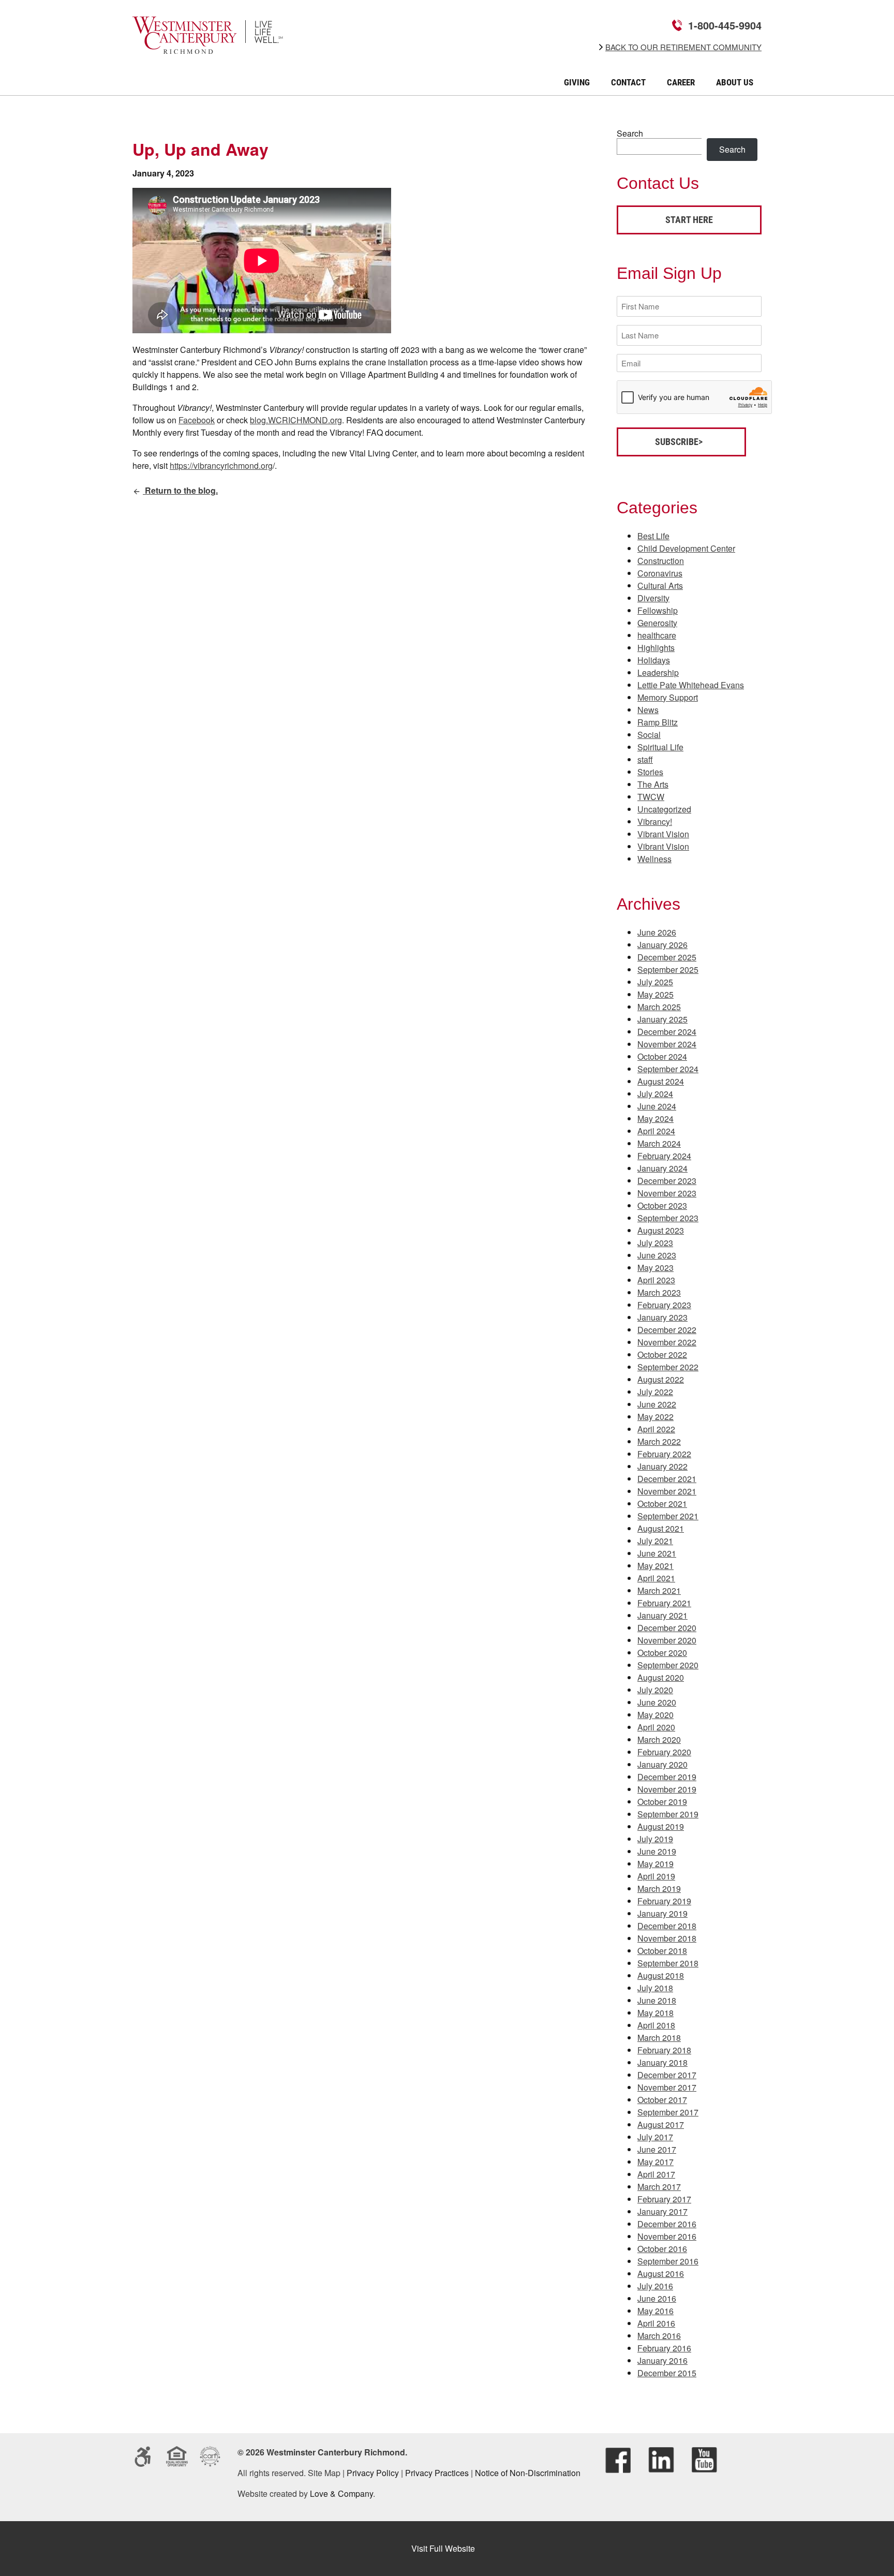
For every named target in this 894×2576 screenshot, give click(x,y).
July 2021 (655, 1541)
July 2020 (655, 1690)
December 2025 (667, 957)
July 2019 (655, 1839)
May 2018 (655, 2013)
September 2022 (668, 1367)
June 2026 (657, 932)
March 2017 (659, 2187)
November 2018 (667, 1938)
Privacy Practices (437, 2473)
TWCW (651, 797)
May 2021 (655, 1566)
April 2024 (656, 1131)
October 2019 (662, 1802)
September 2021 (668, 1516)
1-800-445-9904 (725, 25)
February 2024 (664, 1156)
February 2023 (664, 1305)
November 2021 (667, 1491)
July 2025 (655, 982)
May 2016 (655, 2311)
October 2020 (662, 1653)
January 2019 (662, 1913)
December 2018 (667, 1926)
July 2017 (655, 2137)
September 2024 (668, 1069)
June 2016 (657, 2298)
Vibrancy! (655, 821)
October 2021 (662, 1504)
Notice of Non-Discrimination (528, 2473)
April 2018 (656, 2025)
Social (649, 735)
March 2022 (659, 1441)
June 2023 (657, 1255)
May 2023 (655, 1268)
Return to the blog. (180, 490)
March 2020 (659, 1739)
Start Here (689, 220)
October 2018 (662, 1951)
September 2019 (668, 1814)
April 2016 (656, 2323)
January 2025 (662, 1019)
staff (645, 759)
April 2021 (656, 1578)
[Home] (208, 47)
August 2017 (661, 2125)
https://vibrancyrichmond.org (221, 465)
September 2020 (668, 1665)
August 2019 (661, 1826)
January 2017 (662, 2211)
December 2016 (667, 2224)
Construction (661, 561)
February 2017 (664, 2199)
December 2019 (667, 1777)
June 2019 (657, 1851)
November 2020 (667, 1640)
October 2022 (662, 1354)
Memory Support (668, 697)
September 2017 (668, 2112)
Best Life (653, 536)
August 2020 (661, 1677)
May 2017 (655, 2162)
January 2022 (662, 1466)
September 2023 (668, 1218)
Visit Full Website (443, 2548)
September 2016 (668, 2261)
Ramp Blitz (658, 722)
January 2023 (662, 1317)
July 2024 (655, 1094)
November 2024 (667, 1044)
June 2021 (657, 1553)
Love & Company (341, 2493)
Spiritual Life (660, 747)
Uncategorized (664, 809)
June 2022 (657, 1404)
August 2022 (661, 1379)
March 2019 (659, 1889)
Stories (650, 772)
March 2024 (659, 1143)
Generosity (657, 623)
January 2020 (662, 1764)
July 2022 (655, 1392)
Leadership (658, 672)
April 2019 (656, 1876)
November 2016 (667, 2236)
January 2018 (662, 2062)
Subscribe (677, 442)
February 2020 (664, 1752)
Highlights (656, 648)
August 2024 (661, 1081)
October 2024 (662, 1056)
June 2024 (657, 1106)
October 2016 (662, 2249)
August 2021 (661, 1528)
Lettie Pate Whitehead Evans (691, 685)
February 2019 (664, 1901)
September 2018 (668, 1963)
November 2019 (667, 1789)
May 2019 (655, 1864)
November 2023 (667, 1193)
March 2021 (659, 1590)
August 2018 (661, 1975)
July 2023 (655, 1243)
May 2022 (655, 1417)
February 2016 (664, 2348)
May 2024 (655, 1119)
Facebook (197, 420)
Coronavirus (660, 573)
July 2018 (655, 1988)
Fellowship (658, 610)
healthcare (657, 635)
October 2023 (662, 1205)
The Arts (653, 784)
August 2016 (661, 2274)
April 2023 (656, 1280)
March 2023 (659, 1292)
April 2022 (656, 1429)
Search (630, 133)
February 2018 (664, 2050)
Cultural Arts (660, 586)
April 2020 (656, 1727)
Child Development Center (686, 548)
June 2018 (657, 2000)
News (648, 710)
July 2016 (655, 2286)
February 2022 (664, 1454)
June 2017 (657, 2149)
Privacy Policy (373, 2473)
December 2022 (667, 1330)
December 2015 (667, 2373)
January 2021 (662, 1615)
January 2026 (662, 945)
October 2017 (662, 2100)
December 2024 (667, 1032)
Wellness (654, 859)
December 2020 (667, 1628)
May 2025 (655, 994)
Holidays (654, 660)
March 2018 (659, 2038)
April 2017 (656, 2174)
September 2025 (668, 969)
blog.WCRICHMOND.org (296, 420)
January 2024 (662, 1168)
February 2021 (664, 1603)
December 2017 (667, 2075)
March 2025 (659, 1007)
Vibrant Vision (663, 834)
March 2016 (659, 2336)
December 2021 (667, 1479)
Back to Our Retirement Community (683, 47)
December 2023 (667, 1181)
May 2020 (655, 1715)
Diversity (653, 598)
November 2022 (667, 1342)
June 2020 (657, 1702)
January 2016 (662, 2360)
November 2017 (667, 2087)
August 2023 (661, 1230)
